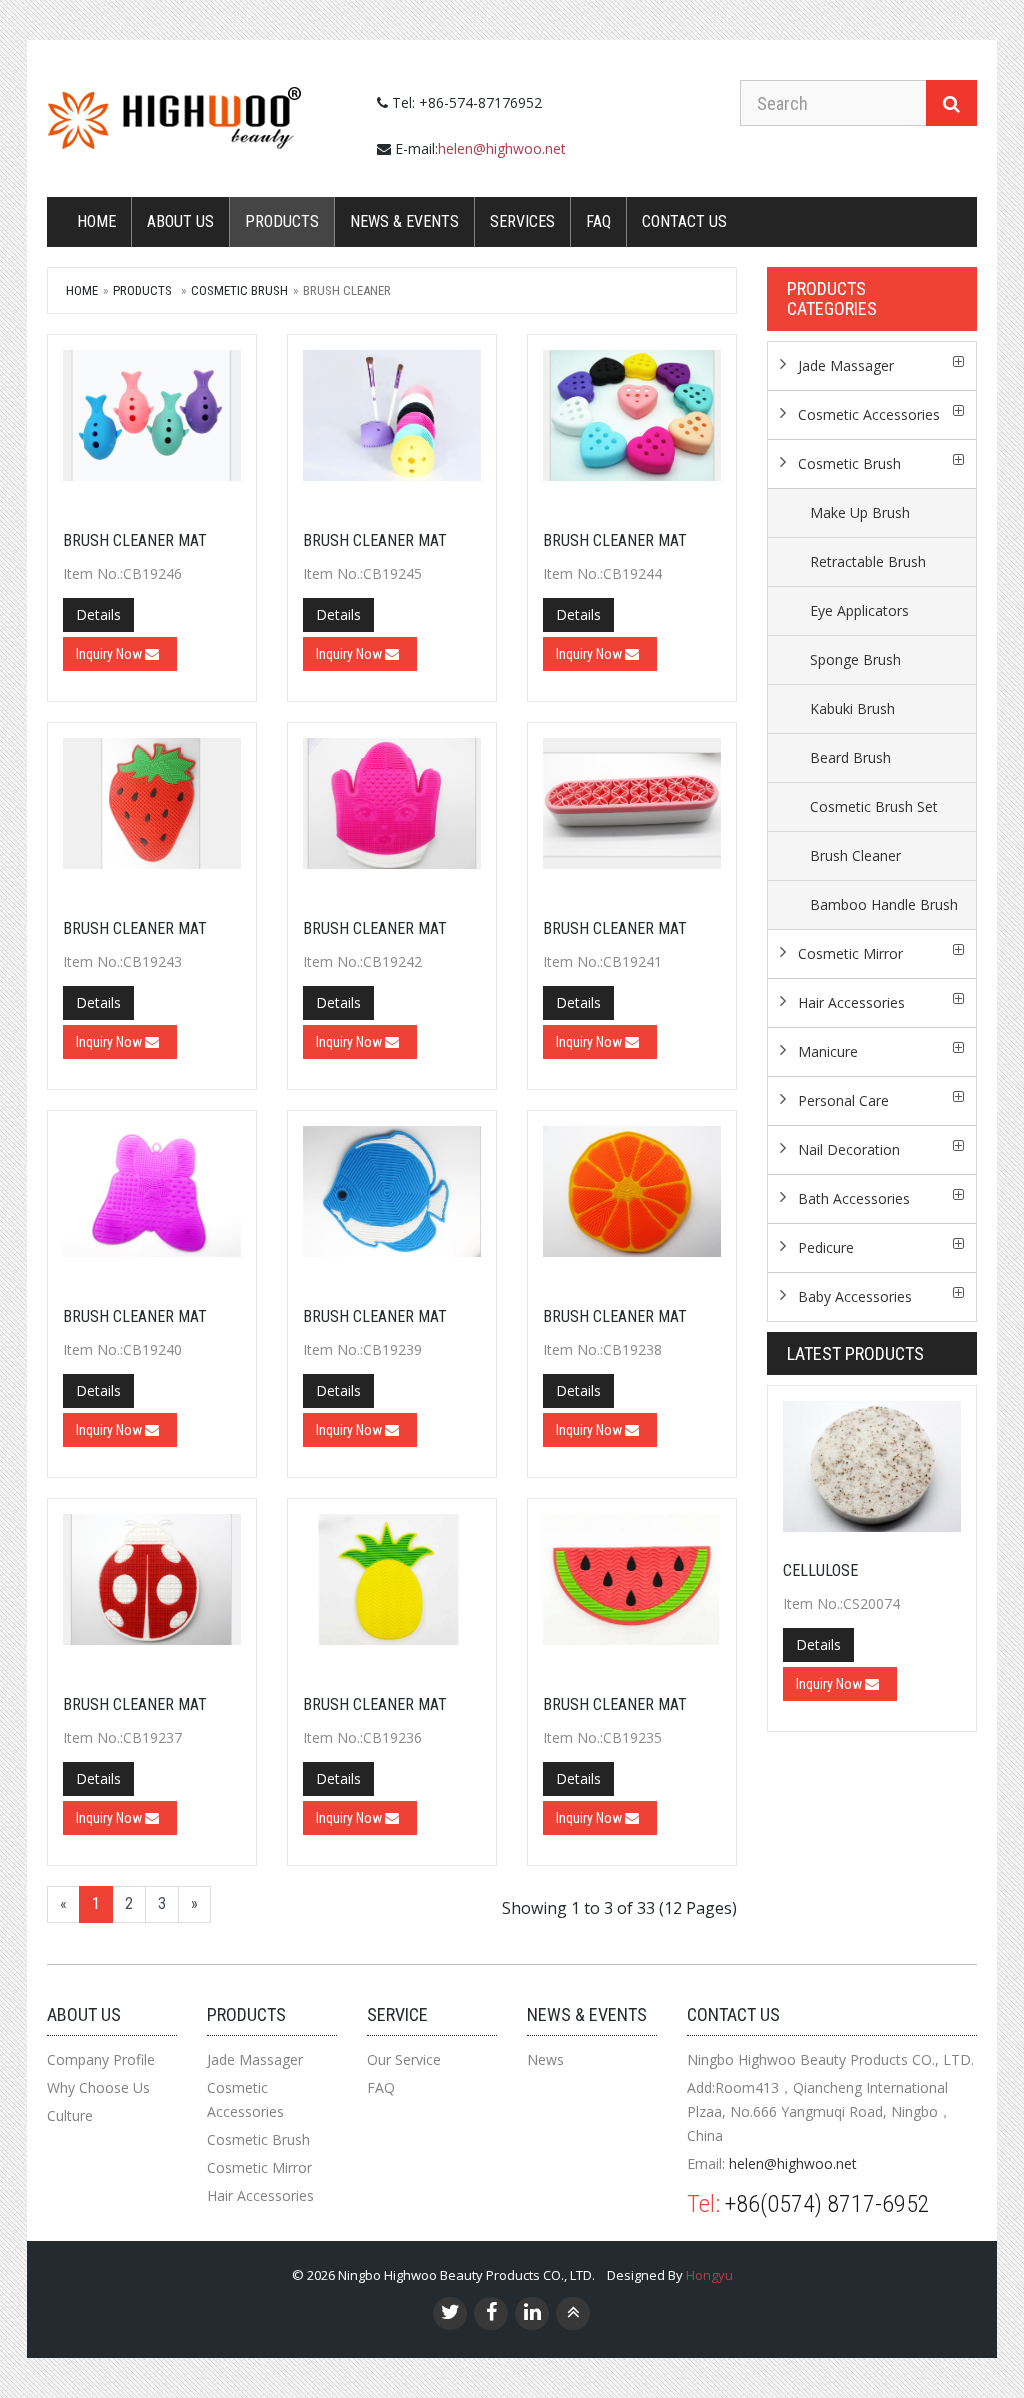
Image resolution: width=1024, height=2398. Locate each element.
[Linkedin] (532, 2314)
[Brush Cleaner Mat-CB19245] (392, 421)
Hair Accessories (851, 1002)
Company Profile (101, 2059)
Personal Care (843, 1100)
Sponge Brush (855, 659)
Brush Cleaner (855, 855)
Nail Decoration (849, 1149)
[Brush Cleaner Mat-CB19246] (152, 421)
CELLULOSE (820, 1570)
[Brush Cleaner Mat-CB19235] (632, 1585)
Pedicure (826, 1247)
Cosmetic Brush (239, 290)
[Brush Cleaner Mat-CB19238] (632, 1197)
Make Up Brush (860, 512)
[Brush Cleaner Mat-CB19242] (392, 809)
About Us (180, 221)
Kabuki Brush (852, 708)
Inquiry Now (110, 654)
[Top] (573, 2314)
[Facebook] (491, 2314)
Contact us (684, 221)
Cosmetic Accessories (869, 414)
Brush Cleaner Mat (135, 540)
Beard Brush (850, 757)
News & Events (404, 221)
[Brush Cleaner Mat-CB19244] (632, 421)
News (545, 2059)
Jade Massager (846, 365)
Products (282, 221)
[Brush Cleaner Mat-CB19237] (152, 1585)
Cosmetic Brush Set (874, 806)
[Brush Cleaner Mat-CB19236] (392, 1585)
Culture (70, 2115)
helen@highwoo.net (502, 148)
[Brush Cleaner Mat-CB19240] (152, 1197)
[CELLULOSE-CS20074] (872, 1466)
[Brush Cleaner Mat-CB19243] (152, 809)
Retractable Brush (868, 561)
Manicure (828, 1051)
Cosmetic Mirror (850, 953)
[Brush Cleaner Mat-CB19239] (392, 1197)
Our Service (404, 2059)
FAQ (598, 221)
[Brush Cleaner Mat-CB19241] (632, 809)
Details (98, 614)
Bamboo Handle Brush (884, 904)
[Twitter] (450, 2314)
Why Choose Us (98, 2087)
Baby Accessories (855, 1296)
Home (96, 221)
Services (522, 221)
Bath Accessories (854, 1198)
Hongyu (709, 2275)
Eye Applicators (859, 610)
